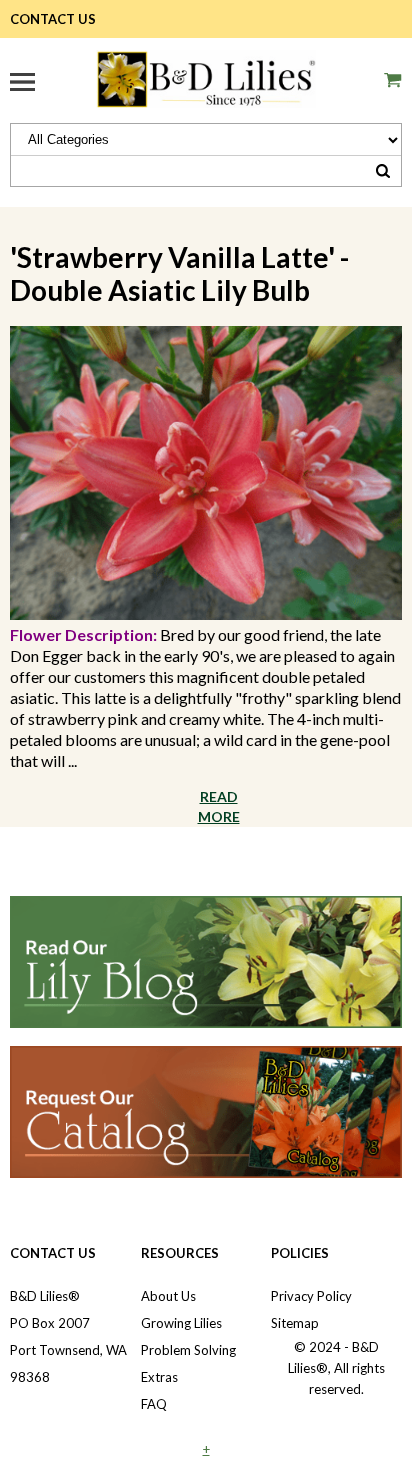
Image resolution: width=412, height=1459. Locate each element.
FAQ (154, 1404)
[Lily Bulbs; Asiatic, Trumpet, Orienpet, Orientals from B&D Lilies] (206, 76)
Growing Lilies (181, 1323)
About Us (168, 1296)
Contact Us (53, 19)
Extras (159, 1377)
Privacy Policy (311, 1296)
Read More (219, 806)
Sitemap (295, 1323)
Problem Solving (188, 1350)
